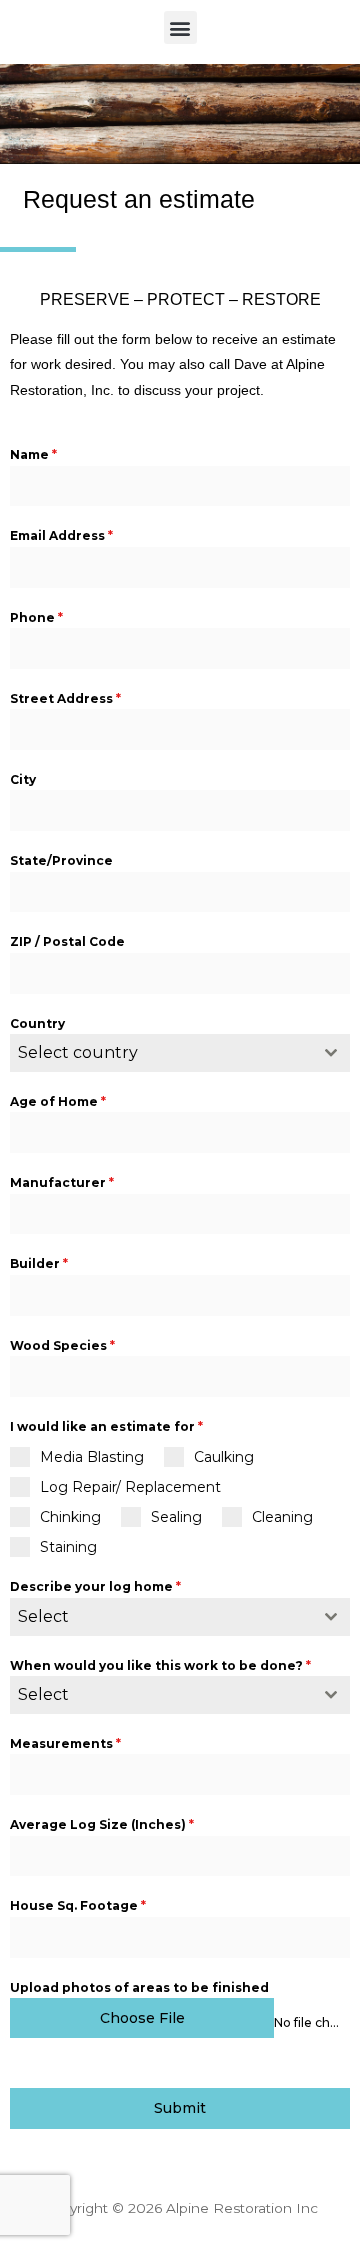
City (23, 779)
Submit (180, 2108)
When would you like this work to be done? (160, 1665)
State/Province (61, 860)
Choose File (142, 2018)
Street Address (65, 698)
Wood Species (62, 1345)
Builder (39, 1263)
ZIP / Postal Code (67, 941)
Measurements (65, 1743)
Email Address (61, 535)
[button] (180, 27)
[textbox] (161, 1053)
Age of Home (58, 1101)
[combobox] (180, 1053)
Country (37, 1023)
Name (33, 454)
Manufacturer (62, 1182)
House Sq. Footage (78, 1905)
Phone (36, 617)
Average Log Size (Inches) (102, 1824)
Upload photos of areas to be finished (139, 1987)
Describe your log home (95, 1586)
